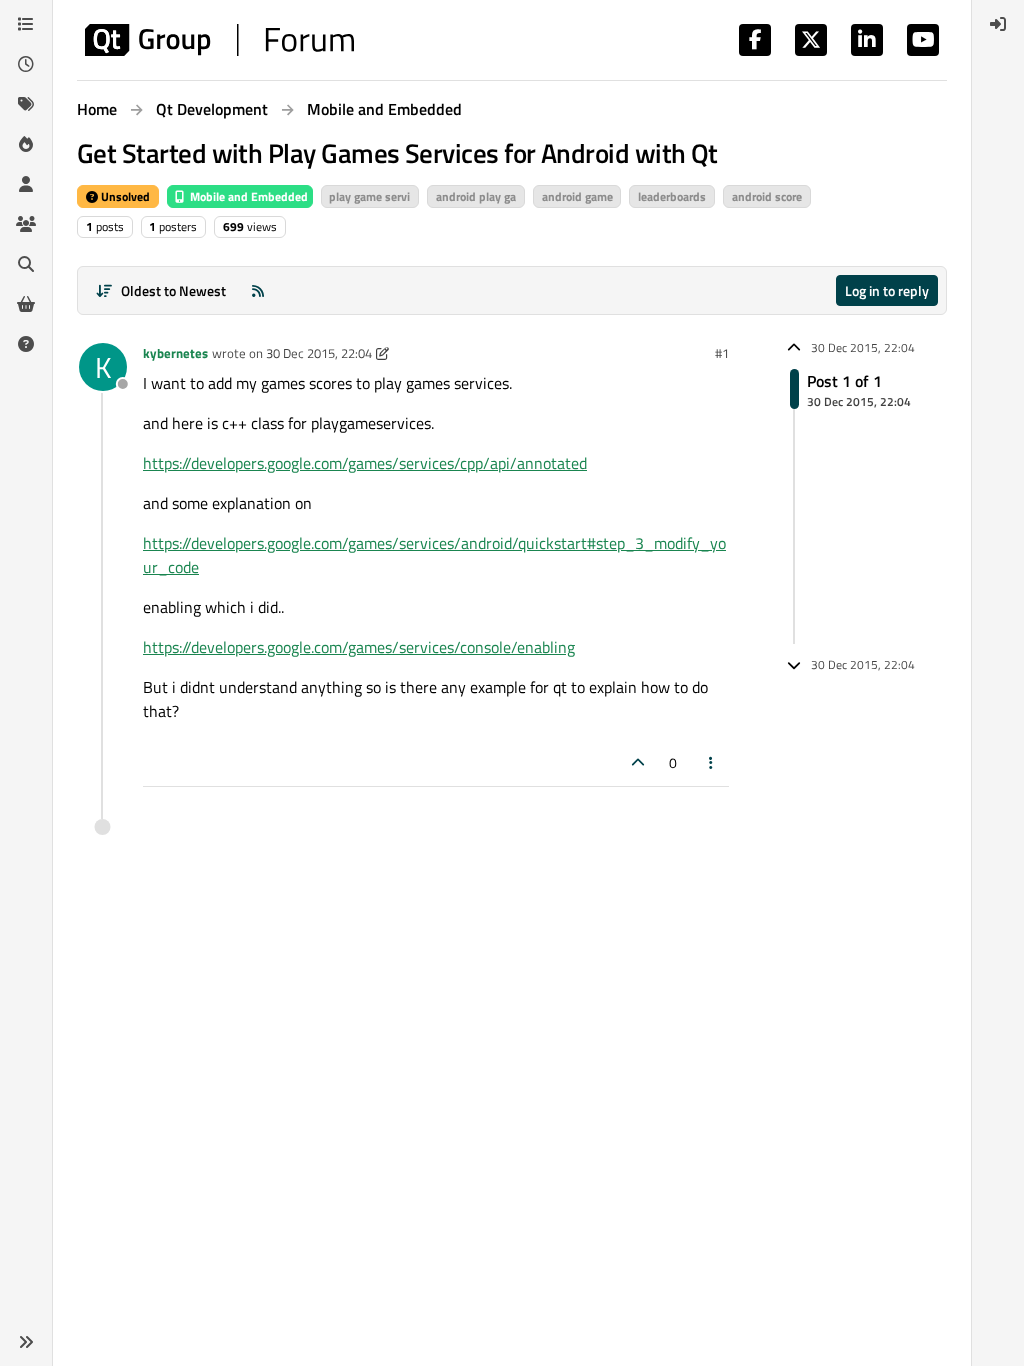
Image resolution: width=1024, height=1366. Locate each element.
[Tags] (26, 104)
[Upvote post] (638, 762)
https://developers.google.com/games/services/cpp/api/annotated (365, 463)
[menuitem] (998, 24)
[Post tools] (712, 762)
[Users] (26, 184)
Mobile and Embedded (247, 196)
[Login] (998, 24)
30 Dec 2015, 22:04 (319, 353)
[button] (26, 1342)
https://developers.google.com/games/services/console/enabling (359, 647)
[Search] (26, 264)
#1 (722, 353)
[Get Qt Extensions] (26, 304)
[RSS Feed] (258, 290)
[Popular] (26, 144)
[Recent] (26, 64)
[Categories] (26, 24)
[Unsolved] (26, 344)
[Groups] (26, 224)
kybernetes (175, 353)
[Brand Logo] (219, 40)
